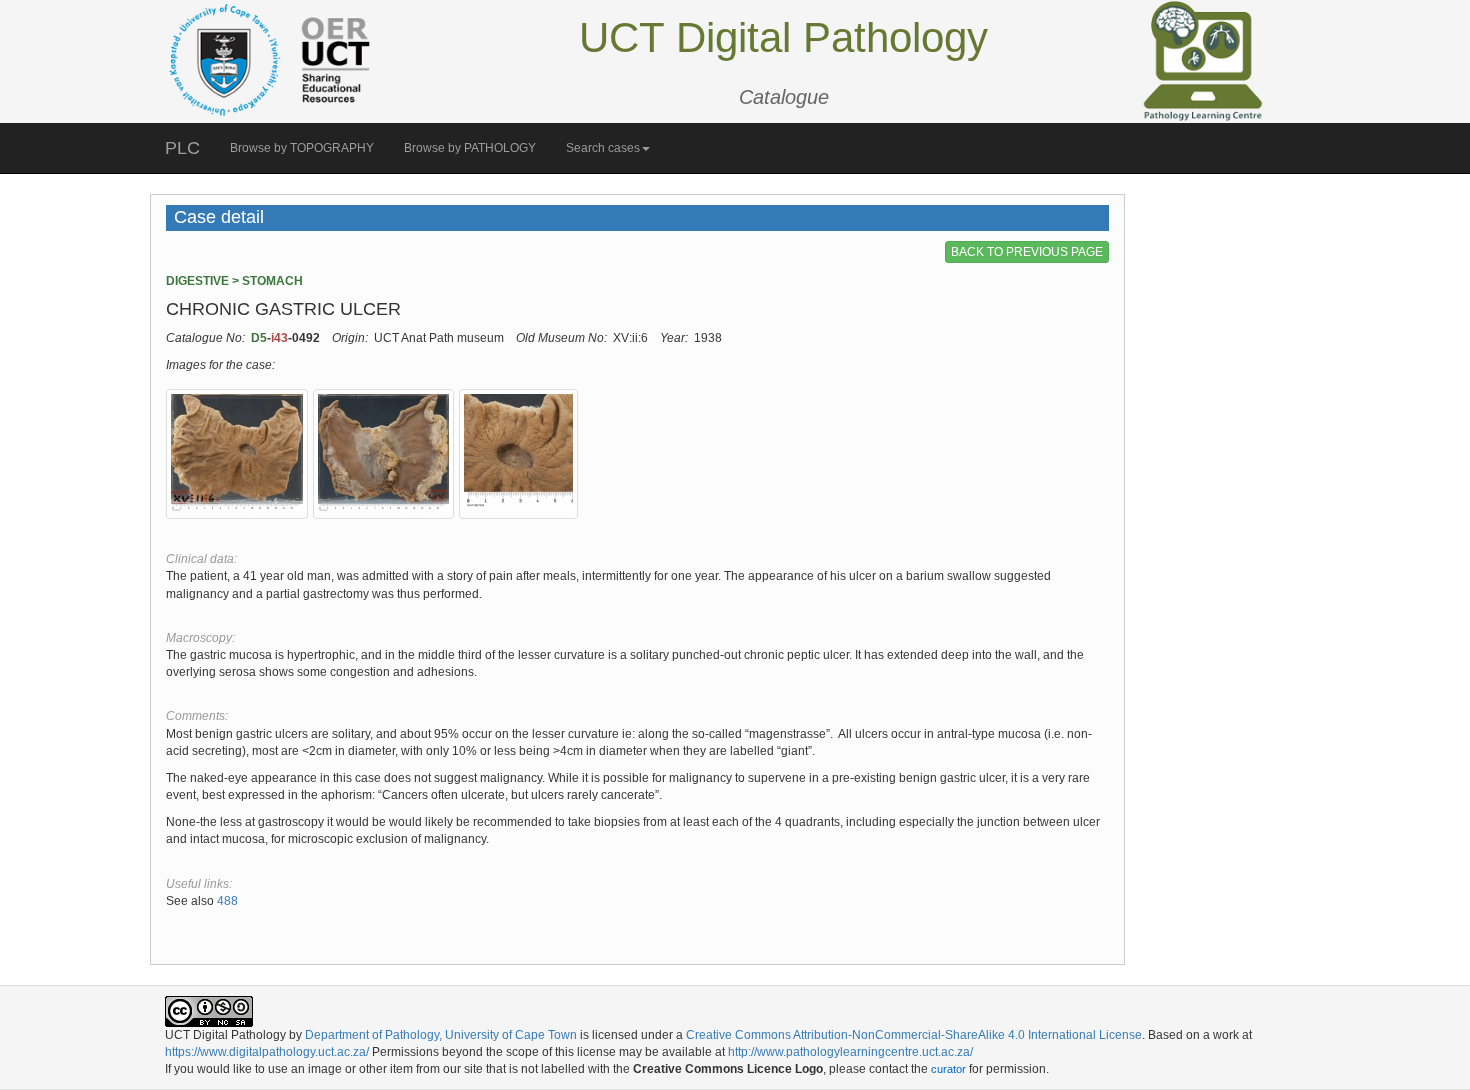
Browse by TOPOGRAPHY (302, 148)
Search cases (603, 148)
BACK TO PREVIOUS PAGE (1027, 252)
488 (226, 901)
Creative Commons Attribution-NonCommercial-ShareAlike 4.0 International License (914, 1035)
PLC (182, 148)
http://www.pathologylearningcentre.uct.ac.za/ (850, 1052)
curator (948, 1069)
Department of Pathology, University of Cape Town (441, 1035)
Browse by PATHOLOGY (470, 148)
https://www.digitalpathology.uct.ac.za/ (267, 1052)
